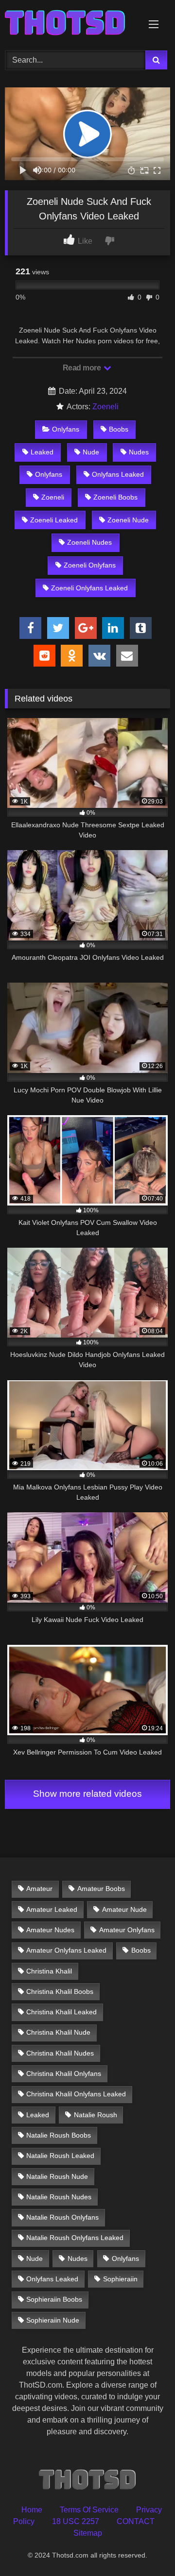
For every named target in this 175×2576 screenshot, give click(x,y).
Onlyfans (66, 429)
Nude (91, 452)
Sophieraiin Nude (53, 2320)
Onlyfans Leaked (118, 474)
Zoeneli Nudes (89, 542)
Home (32, 2510)
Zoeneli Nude (128, 520)
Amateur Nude (124, 1909)
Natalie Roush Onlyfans (62, 2217)
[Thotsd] (72, 24)
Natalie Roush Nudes (59, 2197)
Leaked (42, 452)
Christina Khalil (49, 1971)
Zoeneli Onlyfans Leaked (89, 588)
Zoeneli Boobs (115, 497)
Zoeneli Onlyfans (90, 565)
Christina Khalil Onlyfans (64, 2074)
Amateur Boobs (101, 1889)
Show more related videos (87, 1794)
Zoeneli (105, 407)
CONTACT (136, 2521)
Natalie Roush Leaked (60, 2156)
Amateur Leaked (52, 1909)
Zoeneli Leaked (54, 520)
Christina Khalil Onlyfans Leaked (76, 2094)
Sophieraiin (120, 2279)
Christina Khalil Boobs (60, 1991)
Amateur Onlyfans (127, 1930)
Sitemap (88, 2533)
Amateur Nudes (50, 1930)
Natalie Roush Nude (57, 2176)
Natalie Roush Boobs (59, 2135)
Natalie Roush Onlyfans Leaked (75, 2238)
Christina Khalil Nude (58, 2032)
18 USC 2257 (76, 2521)
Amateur (39, 1889)
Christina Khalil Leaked (61, 2012)
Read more (83, 368)
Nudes (139, 452)
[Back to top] (145, 2547)
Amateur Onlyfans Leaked (66, 1950)
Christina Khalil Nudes (60, 2053)
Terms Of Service (89, 2510)
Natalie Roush (96, 2115)
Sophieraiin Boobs (54, 2299)
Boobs (119, 429)
